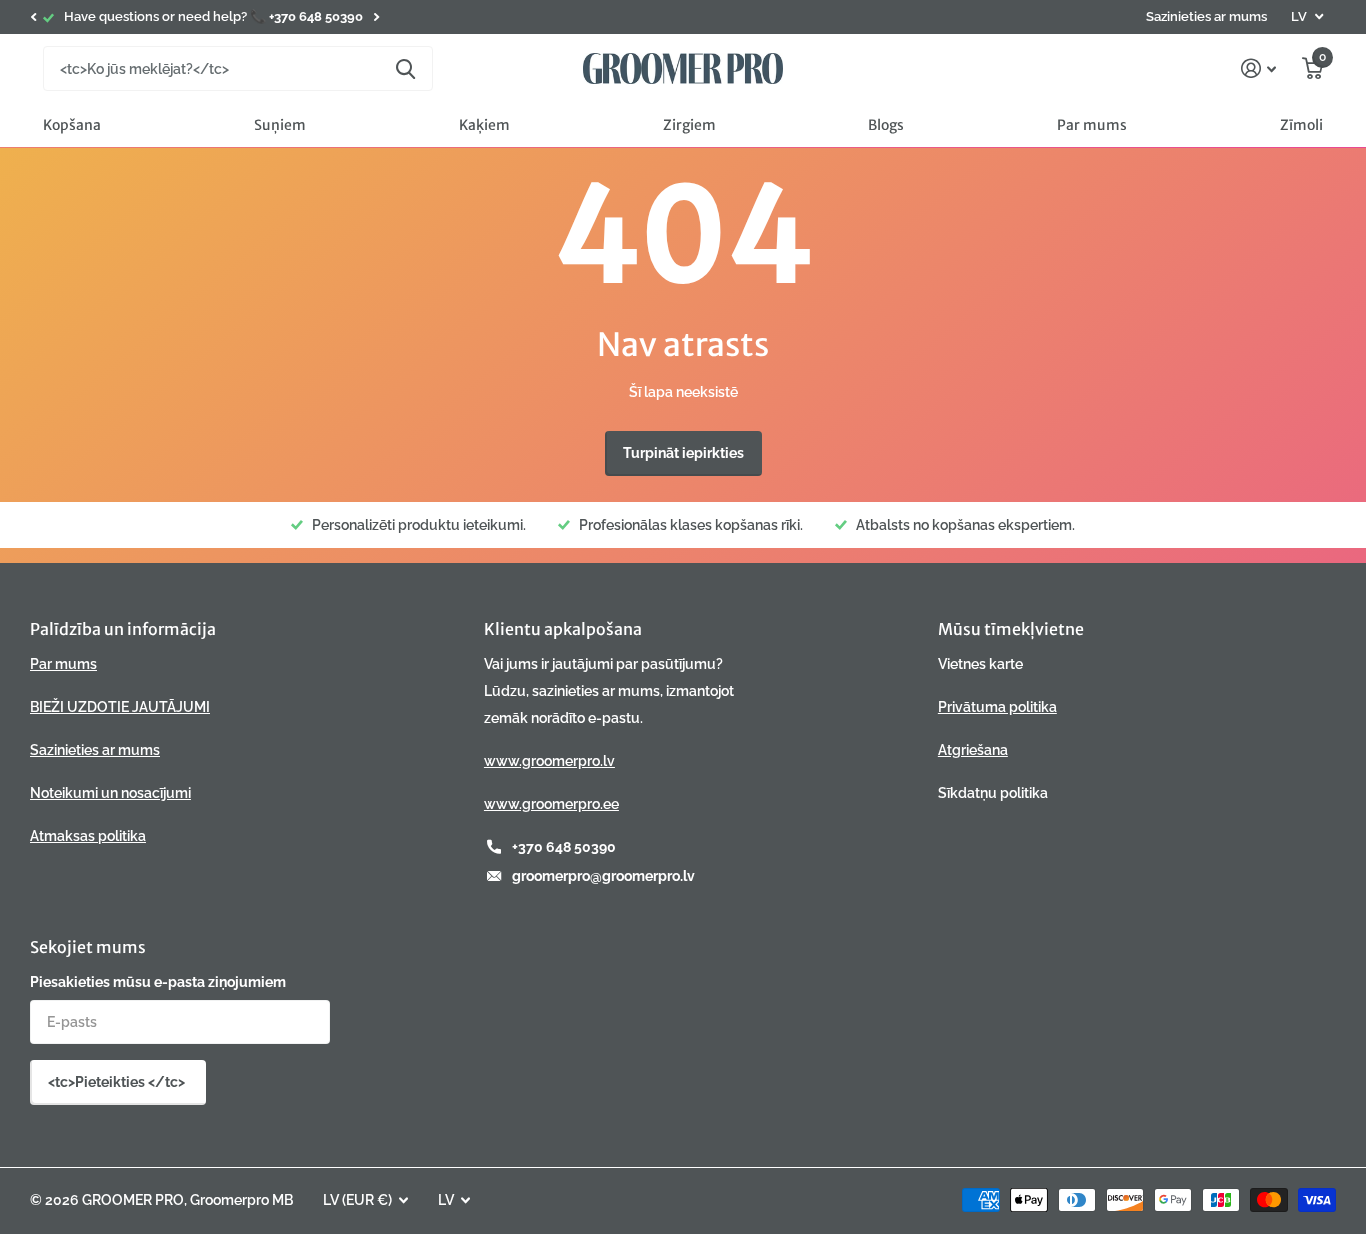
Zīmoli (1301, 125)
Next (376, 17)
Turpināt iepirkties (683, 453)
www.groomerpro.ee (551, 804)
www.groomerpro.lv (549, 761)
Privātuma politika (997, 707)
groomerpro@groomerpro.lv (603, 876)
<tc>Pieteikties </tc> (118, 1082)
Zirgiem (689, 125)
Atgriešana (973, 750)
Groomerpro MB (241, 1200)
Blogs (886, 125)
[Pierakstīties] (1258, 68)
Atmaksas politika (88, 836)
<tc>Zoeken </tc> (405, 68)
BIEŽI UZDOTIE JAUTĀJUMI (120, 707)
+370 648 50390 (564, 847)
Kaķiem (484, 125)
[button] (33, 17)
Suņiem (280, 125)
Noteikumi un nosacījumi (110, 793)
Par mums (1092, 125)
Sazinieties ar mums (1206, 16)
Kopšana (72, 125)
